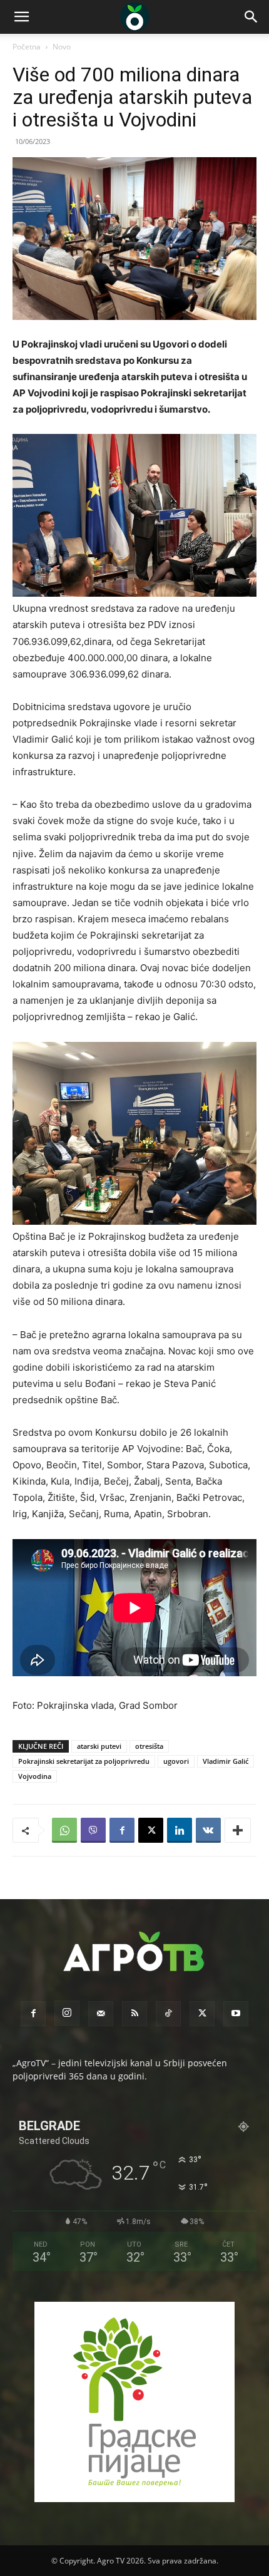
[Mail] (101, 2014)
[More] (238, 1830)
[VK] (208, 1830)
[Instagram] (67, 2013)
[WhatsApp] (64, 1830)
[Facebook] (122, 1830)
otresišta (149, 1746)
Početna (27, 47)
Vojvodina (35, 1776)
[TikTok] (168, 2014)
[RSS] (134, 2014)
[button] (21, 17)
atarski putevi (99, 1746)
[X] (151, 1830)
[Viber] (93, 1830)
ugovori (176, 1761)
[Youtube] (236, 2014)
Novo (62, 47)
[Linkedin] (180, 1830)
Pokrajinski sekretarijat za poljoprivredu (84, 1761)
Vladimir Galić (226, 1761)
